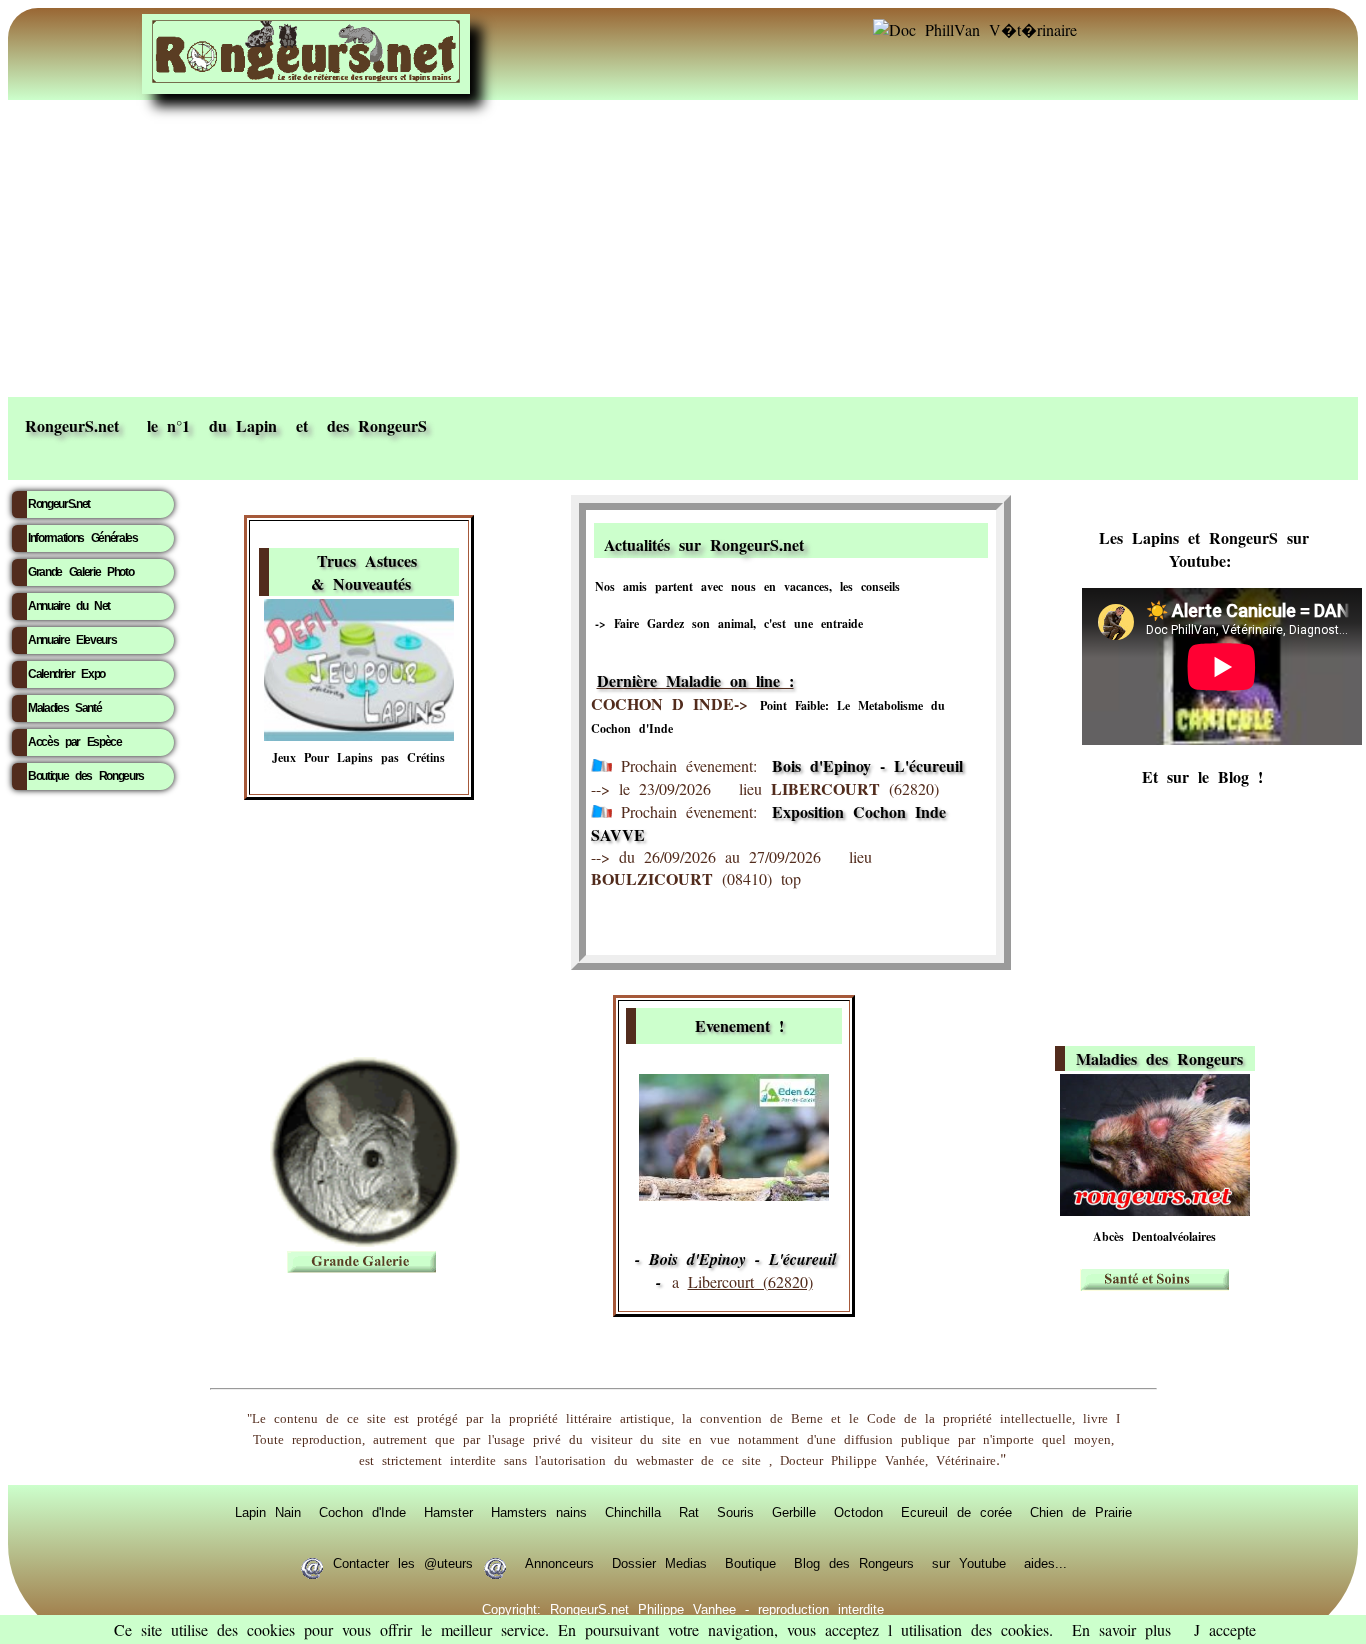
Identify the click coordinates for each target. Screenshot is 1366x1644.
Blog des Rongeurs (854, 1563)
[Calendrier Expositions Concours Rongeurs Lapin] (734, 1194)
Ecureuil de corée (956, 1512)
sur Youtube (969, 1563)
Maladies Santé (64, 708)
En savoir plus (1121, 1629)
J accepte (1225, 1629)
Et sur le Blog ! (1202, 776)
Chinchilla (633, 1512)
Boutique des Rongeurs (86, 776)
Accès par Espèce (75, 742)
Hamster (448, 1512)
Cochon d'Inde (362, 1512)
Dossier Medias (659, 1563)
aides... (1045, 1563)
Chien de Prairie (1081, 1512)
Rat (689, 1512)
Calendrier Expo (66, 674)
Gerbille (794, 1512)
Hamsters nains (539, 1512)
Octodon (858, 1512)
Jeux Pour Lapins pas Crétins (358, 757)
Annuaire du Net (69, 606)
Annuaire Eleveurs (72, 640)
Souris (735, 1512)
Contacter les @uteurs (403, 1563)
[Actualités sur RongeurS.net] (893, 541)
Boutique (750, 1563)
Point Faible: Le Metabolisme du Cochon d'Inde (768, 717)
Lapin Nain (268, 1512)
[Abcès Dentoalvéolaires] (1155, 1209)
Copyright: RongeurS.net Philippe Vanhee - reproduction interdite (683, 1609)
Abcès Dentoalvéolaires (1154, 1236)
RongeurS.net (59, 504)
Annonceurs (559, 1563)
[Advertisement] (683, 247)
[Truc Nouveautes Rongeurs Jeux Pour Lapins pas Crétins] (359, 734)
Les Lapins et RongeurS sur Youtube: (1204, 549)
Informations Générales (83, 538)
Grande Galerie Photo (80, 572)
